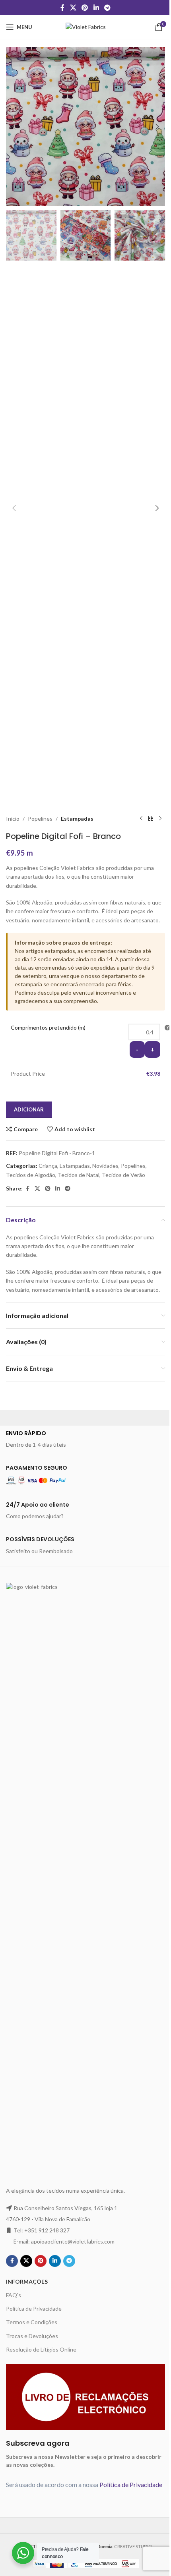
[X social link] (73, 8)
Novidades (105, 1166)
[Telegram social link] (107, 8)
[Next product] (160, 819)
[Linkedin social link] (96, 8)
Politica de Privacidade (34, 2308)
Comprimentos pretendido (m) (48, 1027)
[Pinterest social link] (85, 8)
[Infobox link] (85, 1439)
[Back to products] (151, 819)
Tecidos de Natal (79, 1175)
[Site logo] (86, 26)
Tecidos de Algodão (31, 1175)
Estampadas (77, 818)
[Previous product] (141, 819)
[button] (14, 127)
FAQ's (14, 2295)
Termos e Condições (32, 2322)
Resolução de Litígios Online (41, 2349)
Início (13, 818)
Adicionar (29, 1109)
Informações (27, 2281)
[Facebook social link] (62, 8)
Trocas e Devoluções (32, 2336)
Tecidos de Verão (123, 1175)
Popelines (40, 818)
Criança (48, 1166)
